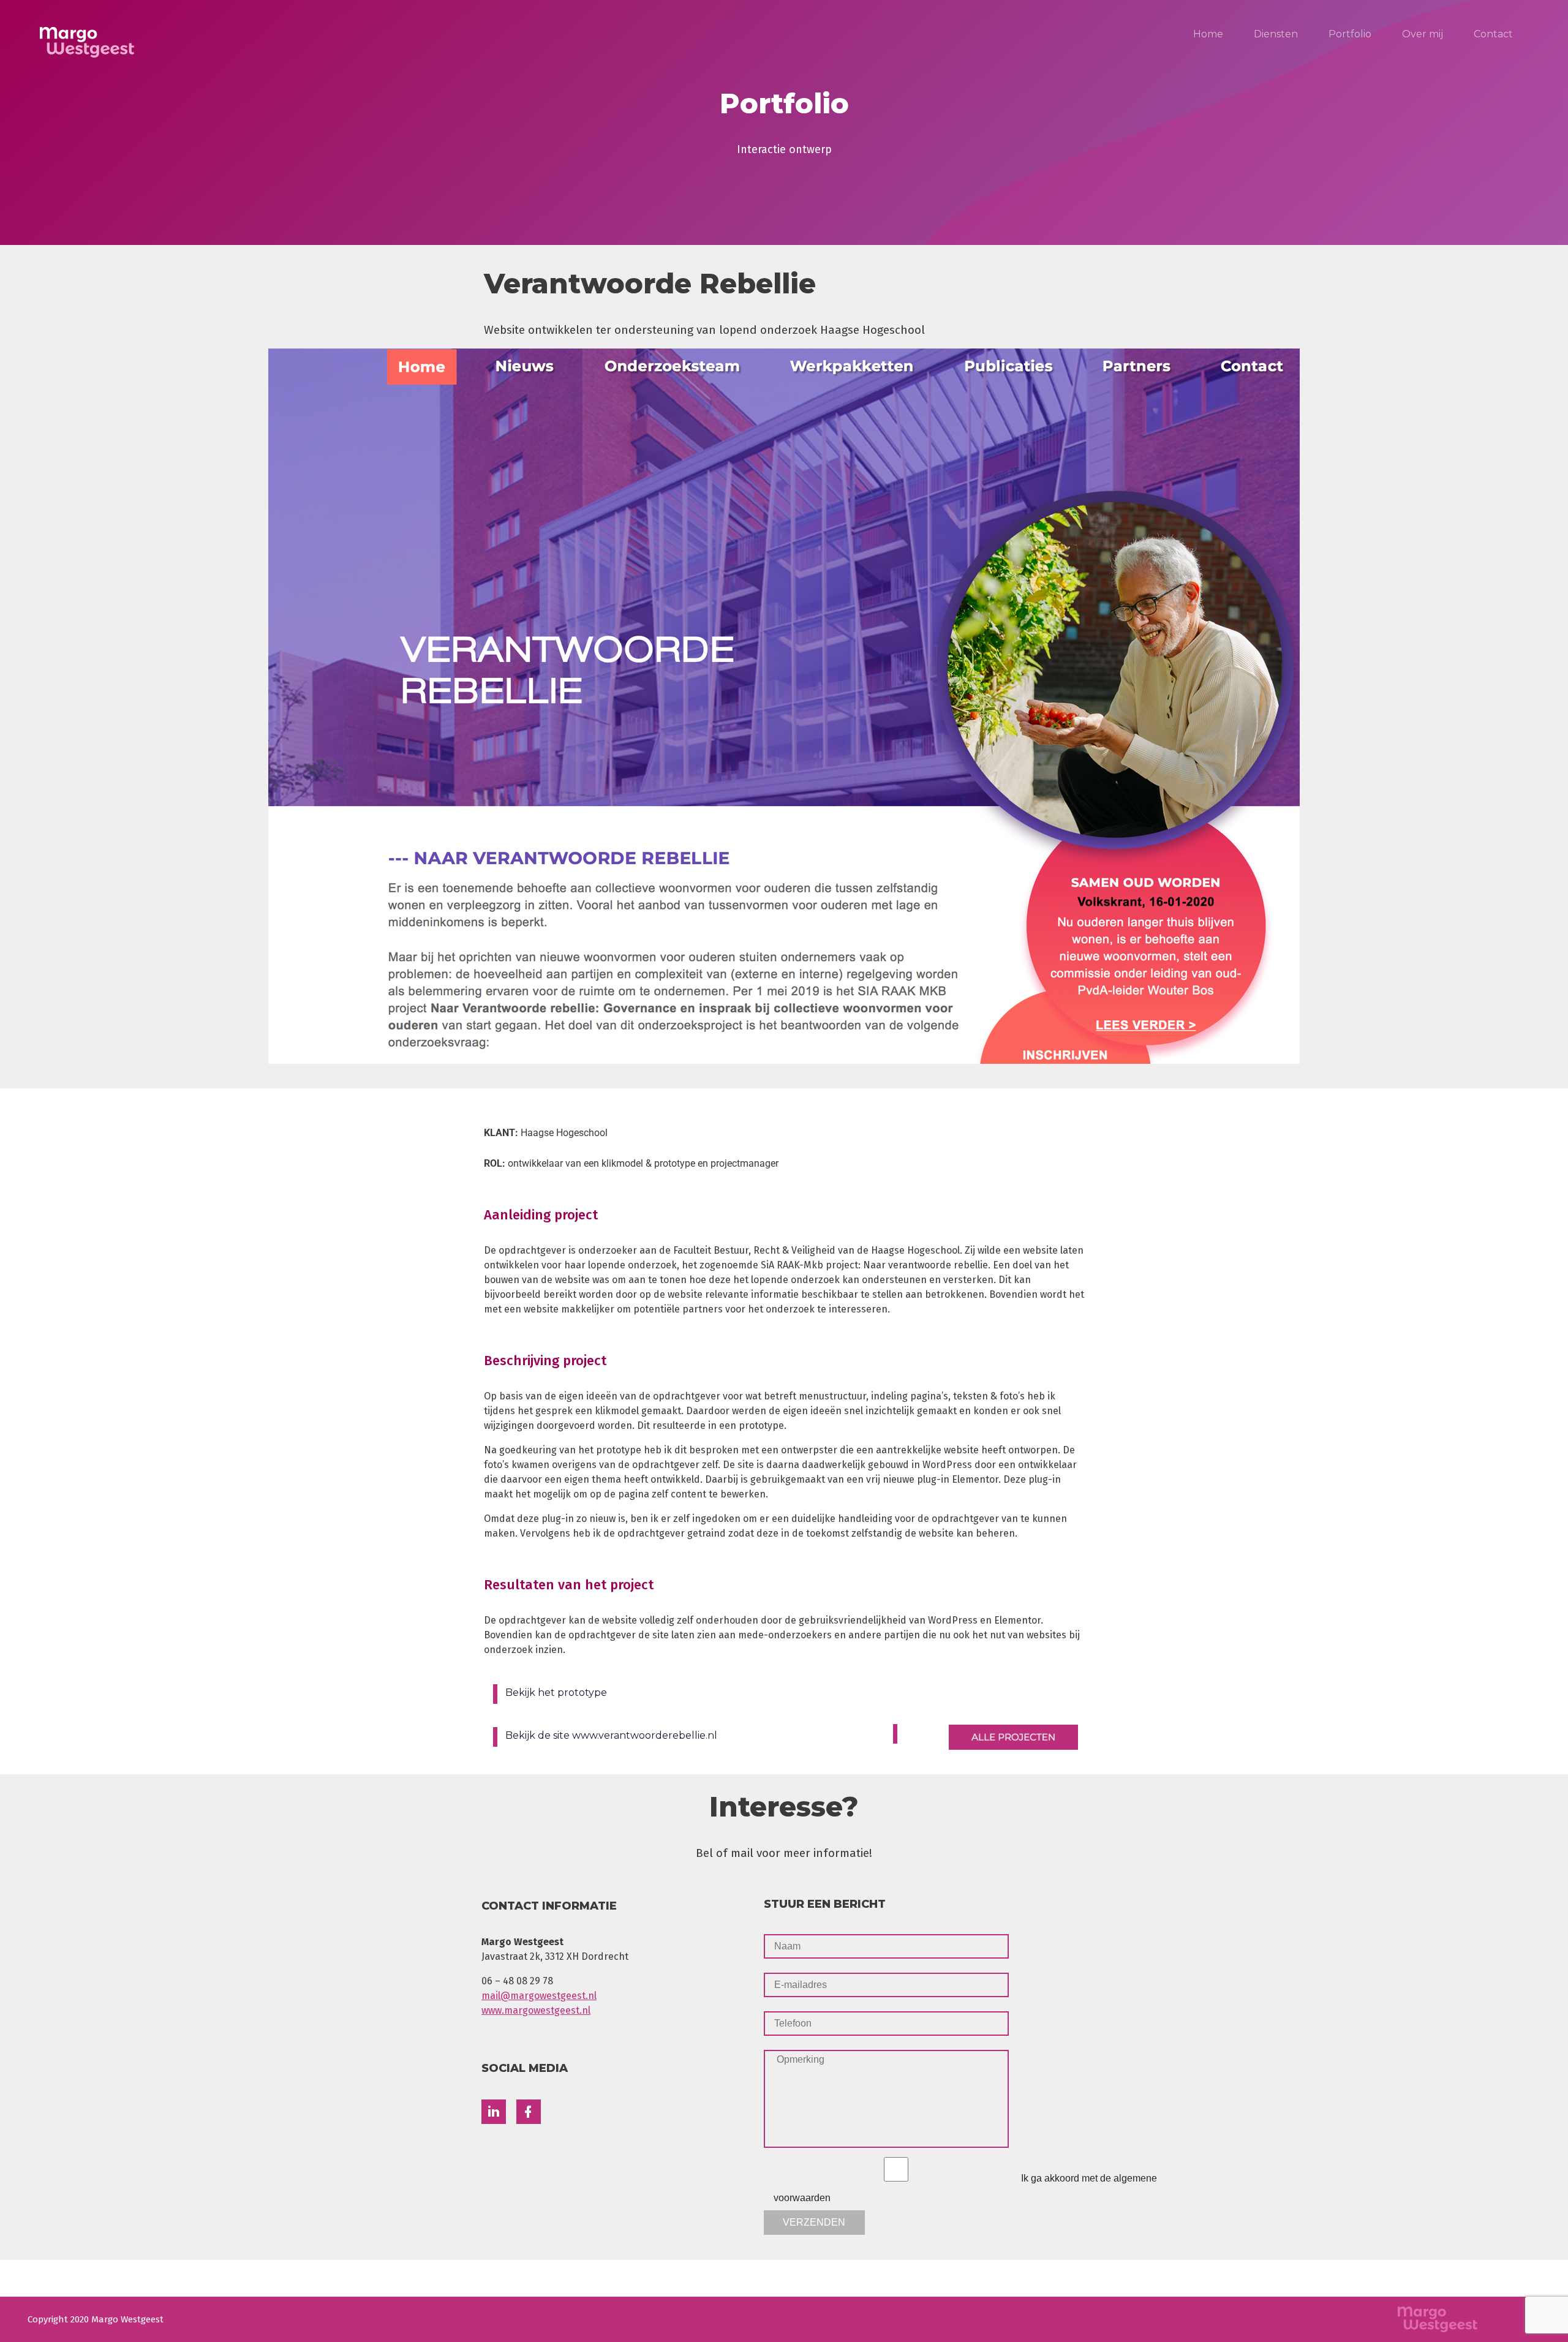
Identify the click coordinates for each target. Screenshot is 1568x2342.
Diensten (1276, 34)
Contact (1493, 34)
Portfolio (1350, 34)
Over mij (1423, 34)
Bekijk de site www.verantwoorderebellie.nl (611, 1735)
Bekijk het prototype (556, 1692)
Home (1208, 34)
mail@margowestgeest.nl (539, 1996)
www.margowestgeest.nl (536, 2010)
